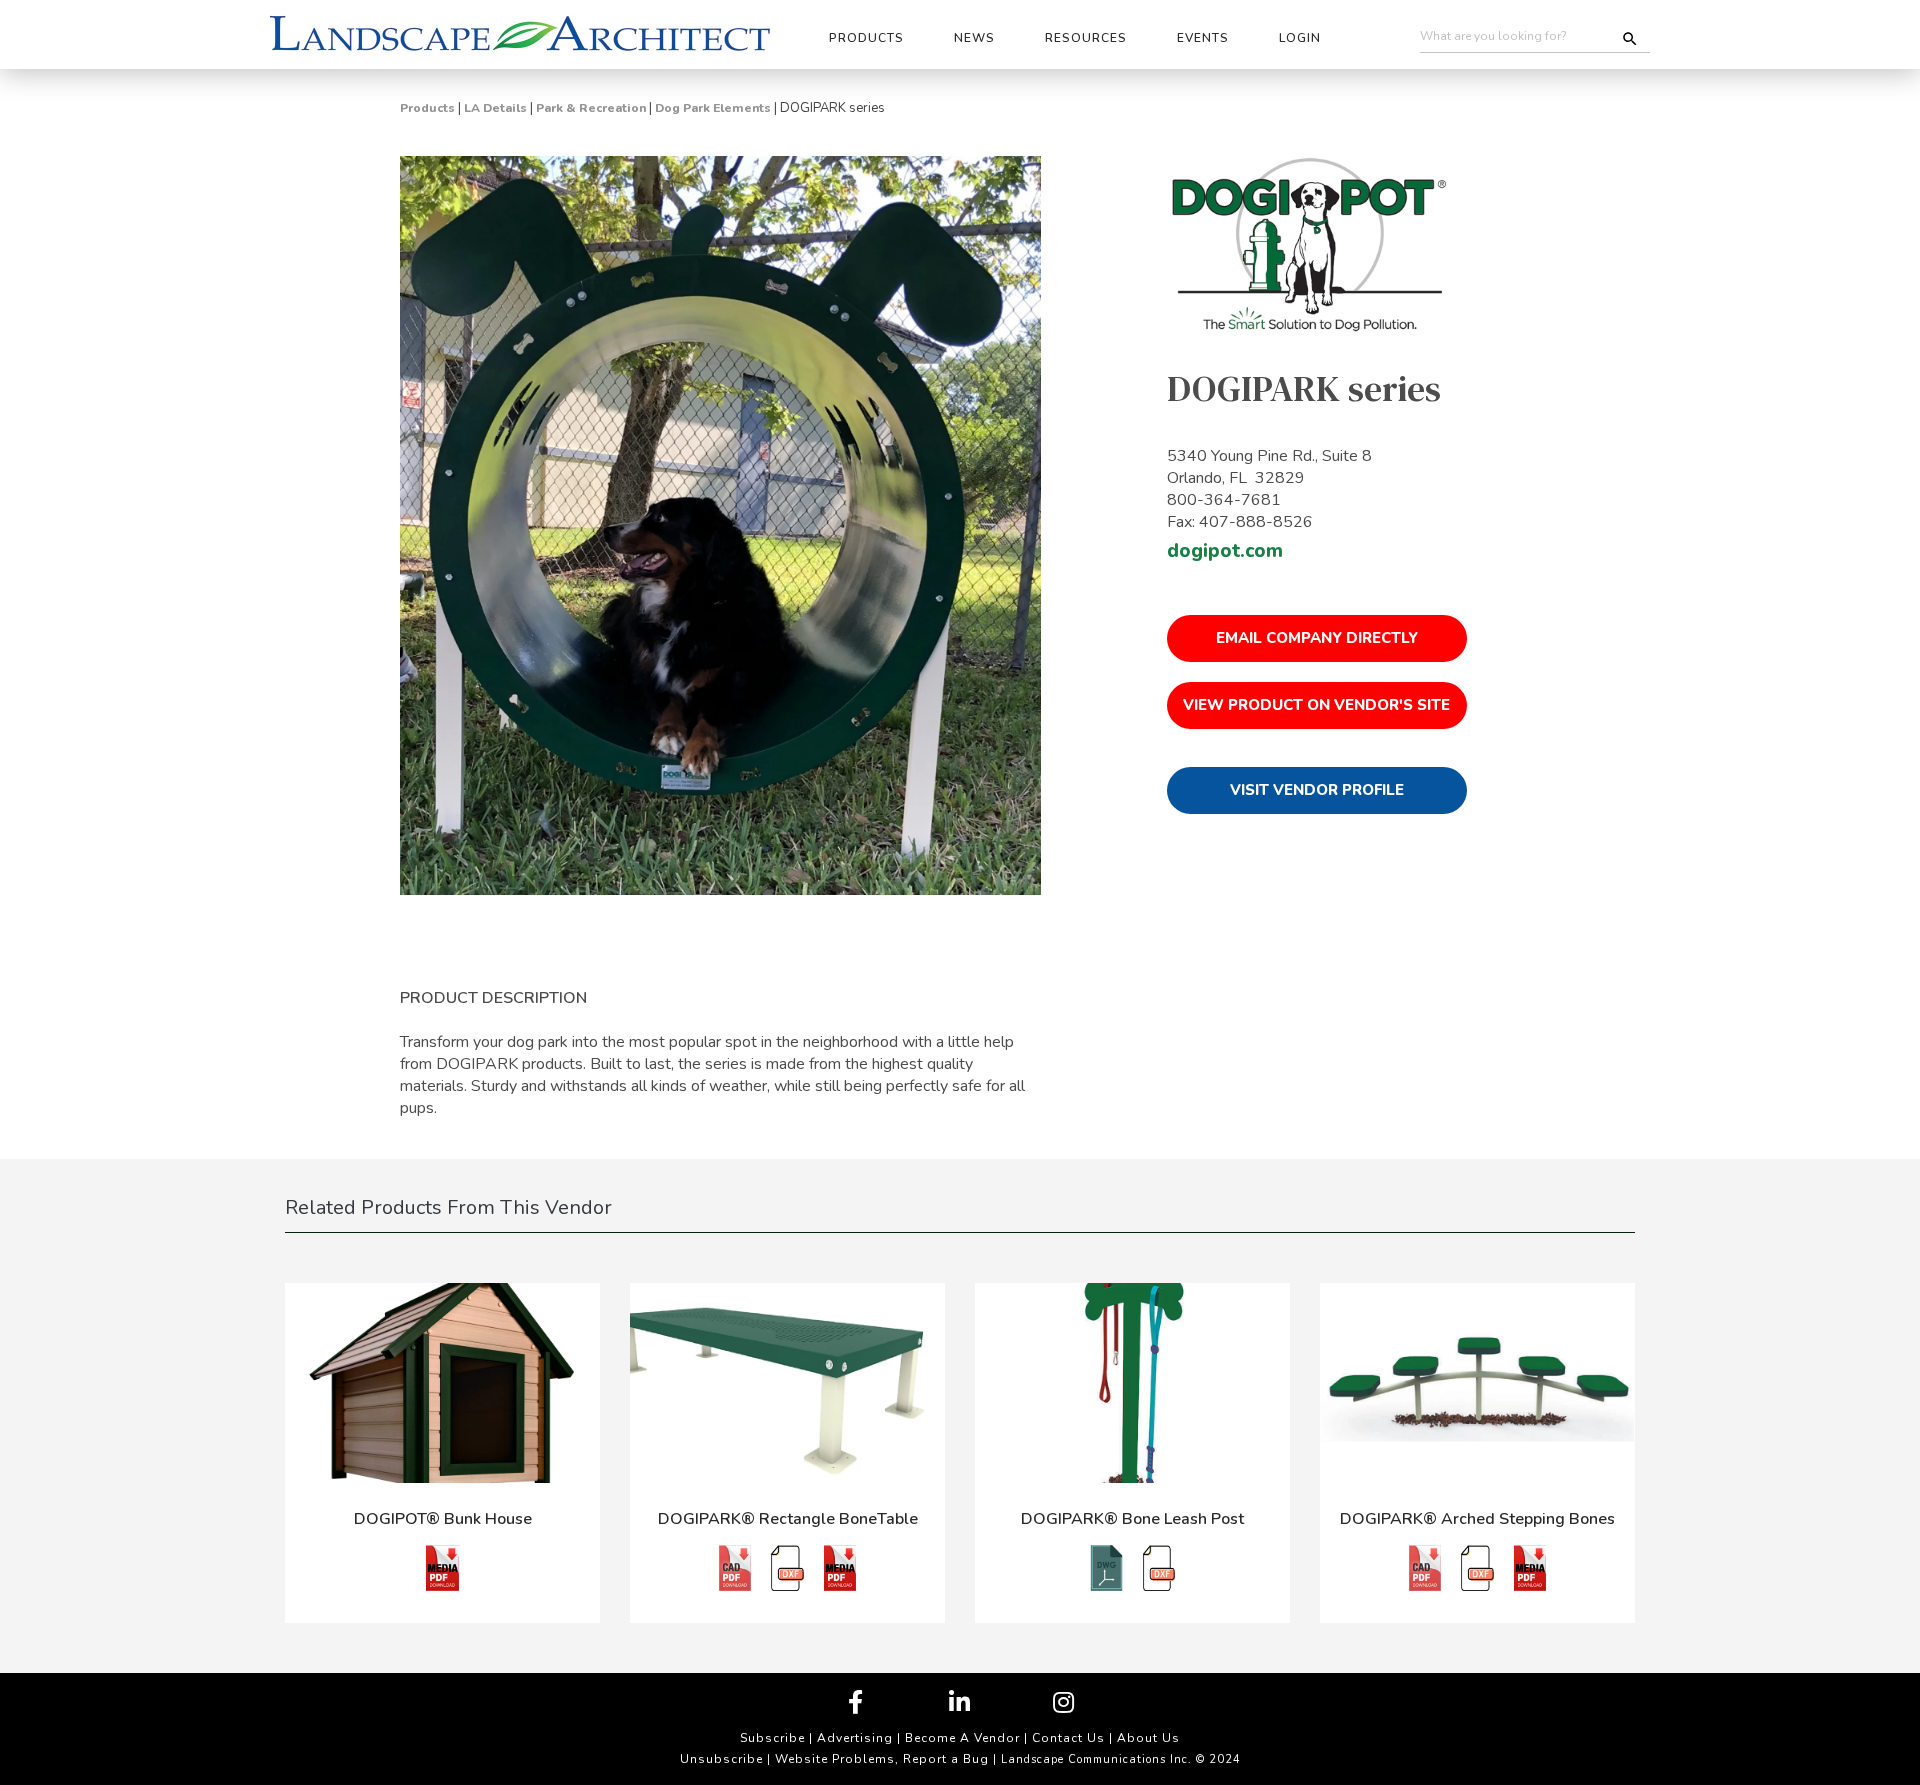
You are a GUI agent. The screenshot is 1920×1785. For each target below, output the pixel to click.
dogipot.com (1225, 551)
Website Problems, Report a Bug (882, 1759)
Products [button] (866, 38)
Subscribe (772, 1738)
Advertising (855, 1738)
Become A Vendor (962, 1738)
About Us (1148, 1738)
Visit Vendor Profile (1317, 790)
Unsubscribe (721, 1759)
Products (427, 108)
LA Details (495, 108)
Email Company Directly (1317, 638)
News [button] (974, 38)
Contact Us (1068, 1738)
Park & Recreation (591, 108)
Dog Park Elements (713, 108)
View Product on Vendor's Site (1316, 705)
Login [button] (1300, 38)
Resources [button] (1086, 38)
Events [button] (1203, 38)
